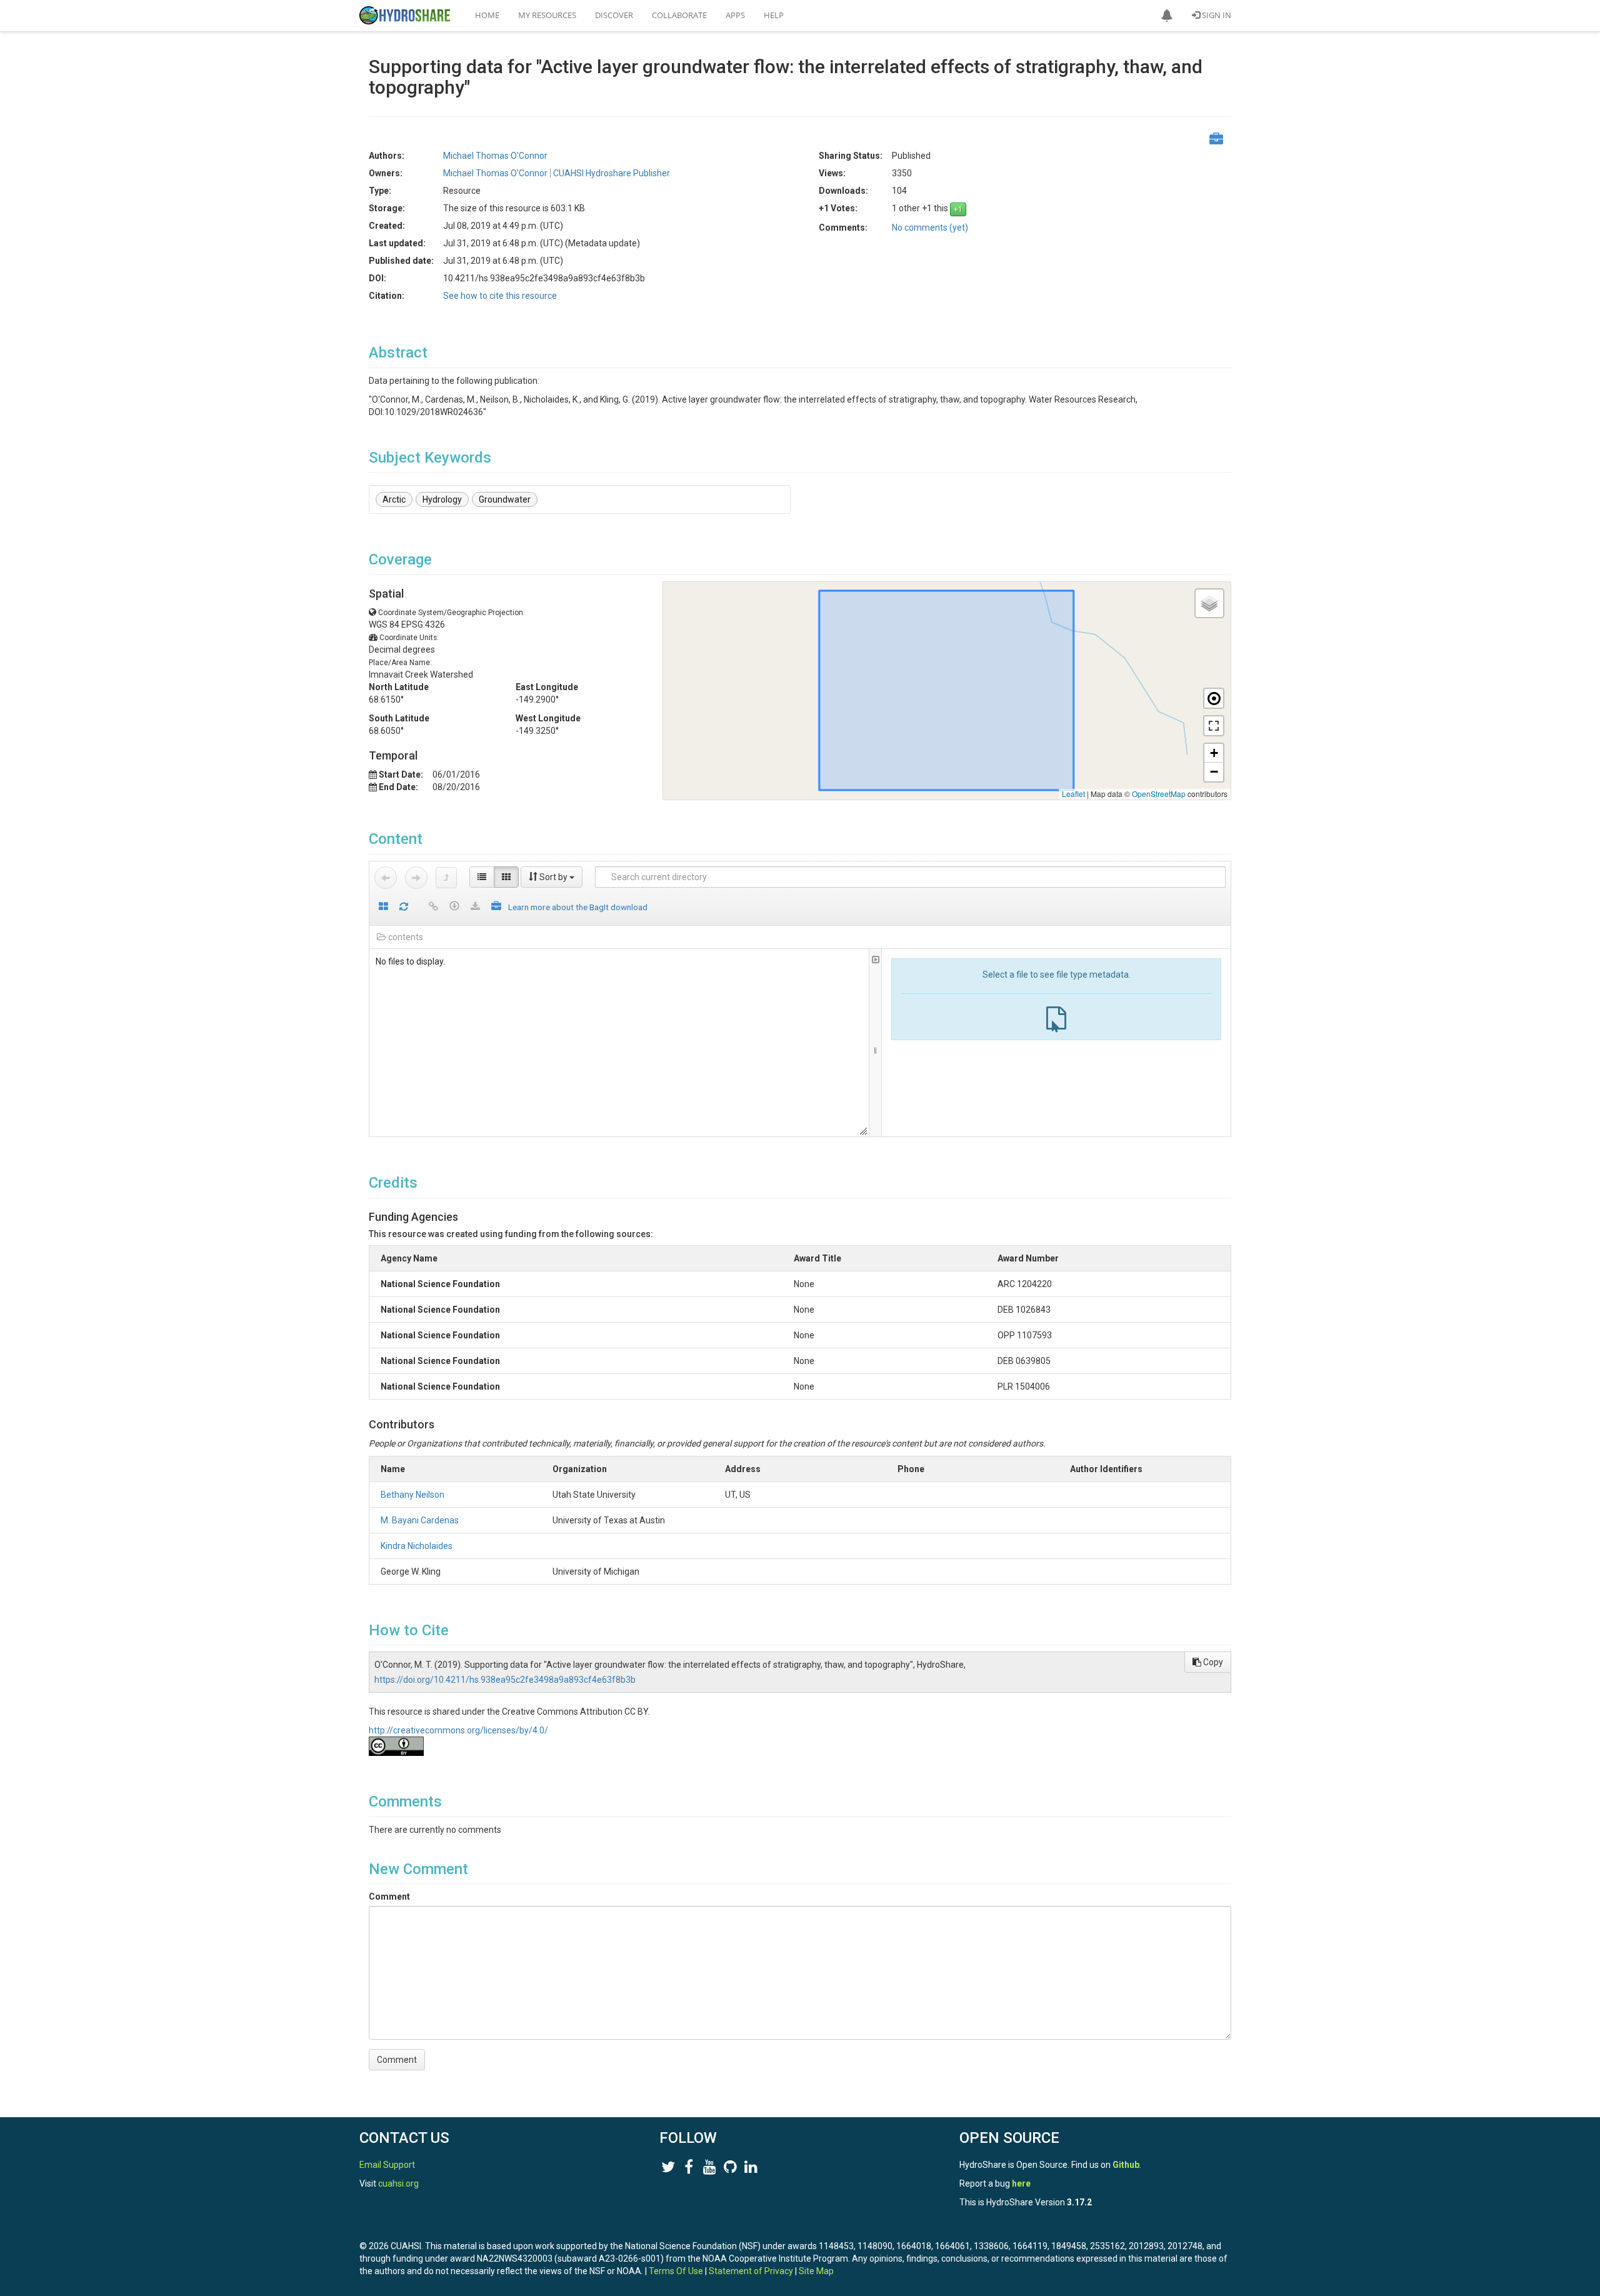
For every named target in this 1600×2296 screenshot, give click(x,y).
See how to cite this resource (500, 296)
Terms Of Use (676, 2271)
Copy (1212, 1662)
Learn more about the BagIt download (578, 907)
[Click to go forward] (416, 878)
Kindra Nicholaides (417, 1546)
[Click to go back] (386, 878)
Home (487, 15)
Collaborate (679, 15)
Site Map (816, 2271)
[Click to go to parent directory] (446, 878)
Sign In (1216, 15)
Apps (735, 15)
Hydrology (442, 499)
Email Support (387, 2165)
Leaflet (1073, 794)
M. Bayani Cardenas (420, 1520)
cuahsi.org (398, 2183)
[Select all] (383, 907)
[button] (1167, 16)
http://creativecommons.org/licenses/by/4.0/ (458, 1730)
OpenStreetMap (1159, 794)
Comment (389, 1897)
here (1021, 2183)
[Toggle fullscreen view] (1214, 726)
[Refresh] (404, 907)
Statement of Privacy (751, 2271)
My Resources (547, 15)
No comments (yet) (930, 228)
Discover (614, 15)
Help (774, 15)
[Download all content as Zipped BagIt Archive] (496, 907)
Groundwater (505, 499)
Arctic (394, 499)
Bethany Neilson (412, 1495)
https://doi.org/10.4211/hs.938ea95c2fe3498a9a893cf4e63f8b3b (505, 1680)
